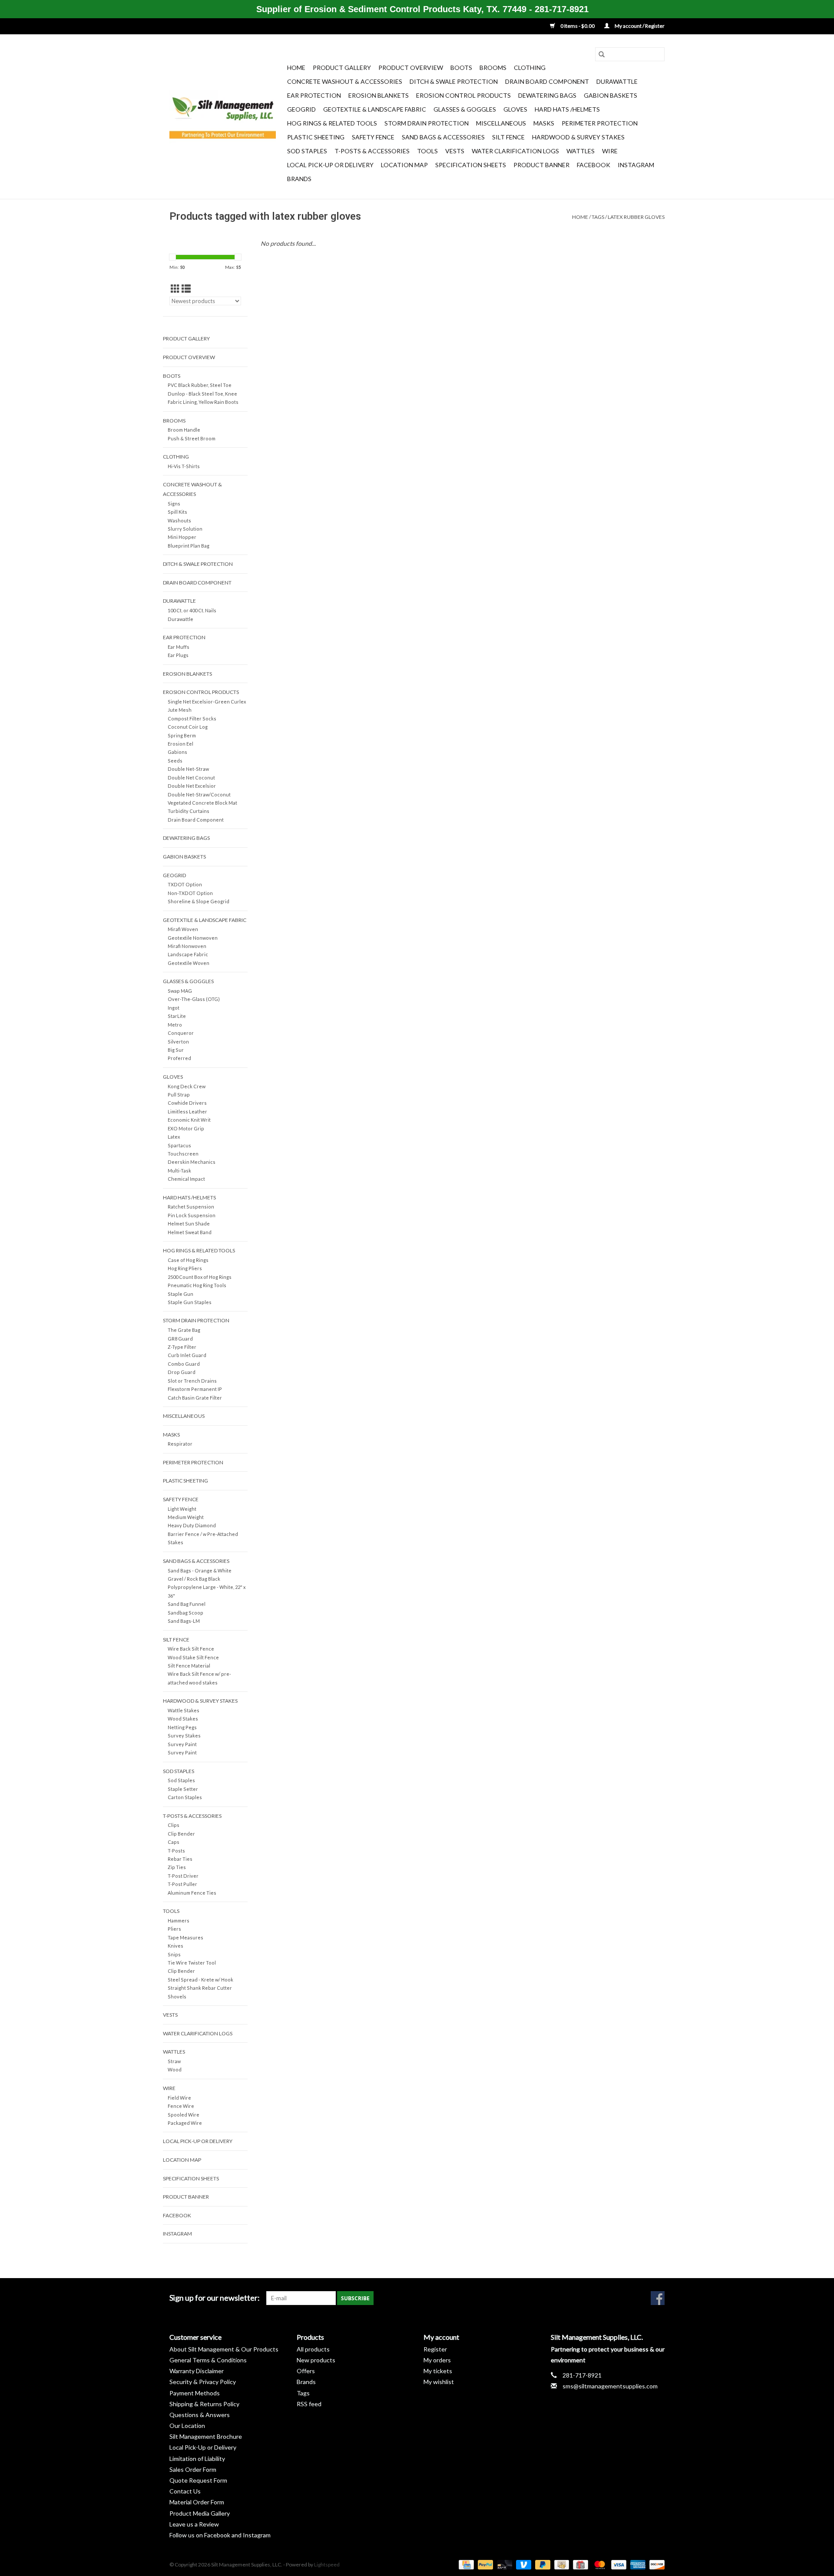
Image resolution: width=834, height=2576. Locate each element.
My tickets (438, 2371)
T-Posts (176, 1851)
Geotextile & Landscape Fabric (375, 109)
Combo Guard (184, 1364)
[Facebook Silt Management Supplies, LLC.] (658, 2298)
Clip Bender (181, 1834)
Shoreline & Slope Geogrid (199, 901)
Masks (544, 123)
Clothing (530, 68)
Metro (175, 1025)
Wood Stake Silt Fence (193, 1657)
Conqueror (181, 1033)
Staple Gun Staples (190, 1302)
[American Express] (637, 2564)
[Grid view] (175, 289)
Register (435, 2349)
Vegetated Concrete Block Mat (202, 803)
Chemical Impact (186, 1179)
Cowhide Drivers (187, 1103)
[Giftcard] (579, 2564)
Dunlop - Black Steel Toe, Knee (202, 394)
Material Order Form (197, 2502)
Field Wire (179, 2098)
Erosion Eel (180, 744)
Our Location (187, 2426)
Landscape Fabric (188, 954)
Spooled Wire (184, 2115)
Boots (461, 68)
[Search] (602, 54)
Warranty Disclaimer (197, 2371)
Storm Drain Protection (427, 123)
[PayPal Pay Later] (542, 2564)
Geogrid (301, 109)
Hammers (179, 1920)
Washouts (179, 520)
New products (316, 2360)
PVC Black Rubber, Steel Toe (200, 385)
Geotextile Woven (189, 963)
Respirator (180, 1444)
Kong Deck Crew (187, 1086)
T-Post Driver (183, 1876)
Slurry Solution (185, 529)
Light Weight (182, 1509)
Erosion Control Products (463, 95)
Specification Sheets (471, 165)
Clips (174, 1825)
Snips (174, 1954)
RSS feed (309, 2404)
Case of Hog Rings (188, 1260)
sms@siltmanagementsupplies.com (610, 2386)
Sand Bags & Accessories (443, 137)
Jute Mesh (180, 710)
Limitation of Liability (197, 2459)
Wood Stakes (183, 1719)
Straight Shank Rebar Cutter (200, 1988)
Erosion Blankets (379, 95)
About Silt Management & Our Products (224, 2349)
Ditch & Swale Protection (454, 81)
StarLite (177, 1016)
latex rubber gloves (636, 217)
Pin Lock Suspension (192, 1215)
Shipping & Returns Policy (204, 2404)
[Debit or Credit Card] (503, 2564)
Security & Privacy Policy (203, 2382)
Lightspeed (327, 2564)
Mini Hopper (182, 537)
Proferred (179, 1058)
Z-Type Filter (182, 1347)
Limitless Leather (187, 1111)
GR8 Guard (180, 1339)
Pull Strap (179, 1095)
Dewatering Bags (547, 95)
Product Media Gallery (200, 2513)
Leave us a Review (194, 2524)
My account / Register (639, 26)
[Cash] (561, 2564)
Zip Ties (177, 1867)
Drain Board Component (547, 81)
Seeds (175, 761)
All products (313, 2349)
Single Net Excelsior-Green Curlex (207, 702)
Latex (174, 1137)
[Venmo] (523, 2564)
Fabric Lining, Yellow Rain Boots (203, 402)
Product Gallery (342, 68)
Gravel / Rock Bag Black (194, 1579)
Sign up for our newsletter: (215, 2298)
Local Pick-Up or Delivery (330, 165)
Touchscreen (183, 1154)
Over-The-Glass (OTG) (194, 999)
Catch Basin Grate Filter (195, 1398)
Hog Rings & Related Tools (332, 123)
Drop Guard (182, 1372)
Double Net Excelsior (192, 786)
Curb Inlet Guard (187, 1355)
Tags (598, 217)
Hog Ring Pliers (185, 1268)
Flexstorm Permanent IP (195, 1389)
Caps (174, 1842)
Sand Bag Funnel (187, 1604)
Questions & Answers (200, 2415)
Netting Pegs (182, 1727)
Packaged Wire (185, 2123)
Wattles (581, 151)
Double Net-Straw (188, 769)
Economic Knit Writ (189, 1120)
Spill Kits (177, 512)
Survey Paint (182, 1744)
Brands (299, 179)
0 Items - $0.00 (578, 26)
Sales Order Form (193, 2469)
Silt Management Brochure (206, 2436)
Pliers (174, 1929)
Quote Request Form (198, 2480)
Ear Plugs (178, 655)
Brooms (493, 68)
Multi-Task (179, 1171)
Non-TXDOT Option (190, 893)
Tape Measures (185, 1937)
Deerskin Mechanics (192, 1162)
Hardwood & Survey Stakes (578, 137)
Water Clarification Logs (515, 151)
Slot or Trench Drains (192, 1381)
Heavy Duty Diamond (192, 1525)
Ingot (174, 1008)
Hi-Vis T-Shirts (184, 466)
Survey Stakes (184, 1735)
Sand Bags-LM (184, 1621)
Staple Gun (180, 1294)
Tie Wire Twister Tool (192, 1963)
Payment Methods (195, 2393)
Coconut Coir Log (188, 727)
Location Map (404, 165)
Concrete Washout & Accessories (345, 81)
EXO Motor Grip (186, 1128)
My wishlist (439, 2382)
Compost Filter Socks (192, 718)
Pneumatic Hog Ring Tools (197, 1285)
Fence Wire (181, 2106)
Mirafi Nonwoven (187, 946)
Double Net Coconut (191, 778)
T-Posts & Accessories (372, 151)
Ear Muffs (179, 647)
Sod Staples (307, 151)
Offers (306, 2371)
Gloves (515, 109)
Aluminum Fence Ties (192, 1893)
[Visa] (618, 2564)
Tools (427, 151)
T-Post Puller (182, 1884)
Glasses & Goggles (465, 109)
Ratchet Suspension (191, 1207)
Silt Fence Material (189, 1666)
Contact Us (185, 2491)
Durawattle (617, 81)
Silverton (178, 1042)
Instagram (636, 165)
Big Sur (176, 1050)
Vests (455, 151)
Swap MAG (180, 991)
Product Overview (411, 68)
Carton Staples (185, 1797)
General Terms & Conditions (208, 2360)
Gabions (177, 752)
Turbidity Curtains (189, 811)
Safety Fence (373, 137)
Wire (610, 151)
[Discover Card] (655, 2564)
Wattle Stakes (184, 1710)
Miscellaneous (501, 123)
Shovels (177, 1996)
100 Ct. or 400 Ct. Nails (192, 610)
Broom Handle (184, 430)
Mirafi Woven (183, 929)
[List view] (186, 289)
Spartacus (179, 1145)
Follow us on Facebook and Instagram (220, 2535)
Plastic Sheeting (316, 137)
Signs (174, 504)
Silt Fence (508, 137)
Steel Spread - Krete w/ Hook (200, 1980)
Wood (175, 2069)
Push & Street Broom (192, 438)
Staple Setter (183, 1789)
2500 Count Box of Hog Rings (200, 1277)
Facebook (594, 165)
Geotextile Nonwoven (193, 938)
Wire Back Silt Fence (191, 1649)
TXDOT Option (185, 884)
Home (296, 68)
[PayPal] (484, 2564)
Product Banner (541, 165)
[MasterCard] (599, 2564)
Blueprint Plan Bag (189, 546)
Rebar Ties (180, 1859)
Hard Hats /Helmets (567, 109)
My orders (437, 2360)
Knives (175, 1946)
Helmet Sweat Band (190, 1232)
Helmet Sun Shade (189, 1224)
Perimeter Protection (600, 123)
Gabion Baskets (611, 95)
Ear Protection (314, 95)
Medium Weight (186, 1517)
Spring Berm (182, 735)
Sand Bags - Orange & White (200, 1570)
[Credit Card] (465, 2564)
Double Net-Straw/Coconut (199, 794)
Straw (174, 2061)
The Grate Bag (184, 1330)
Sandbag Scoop (185, 1613)
